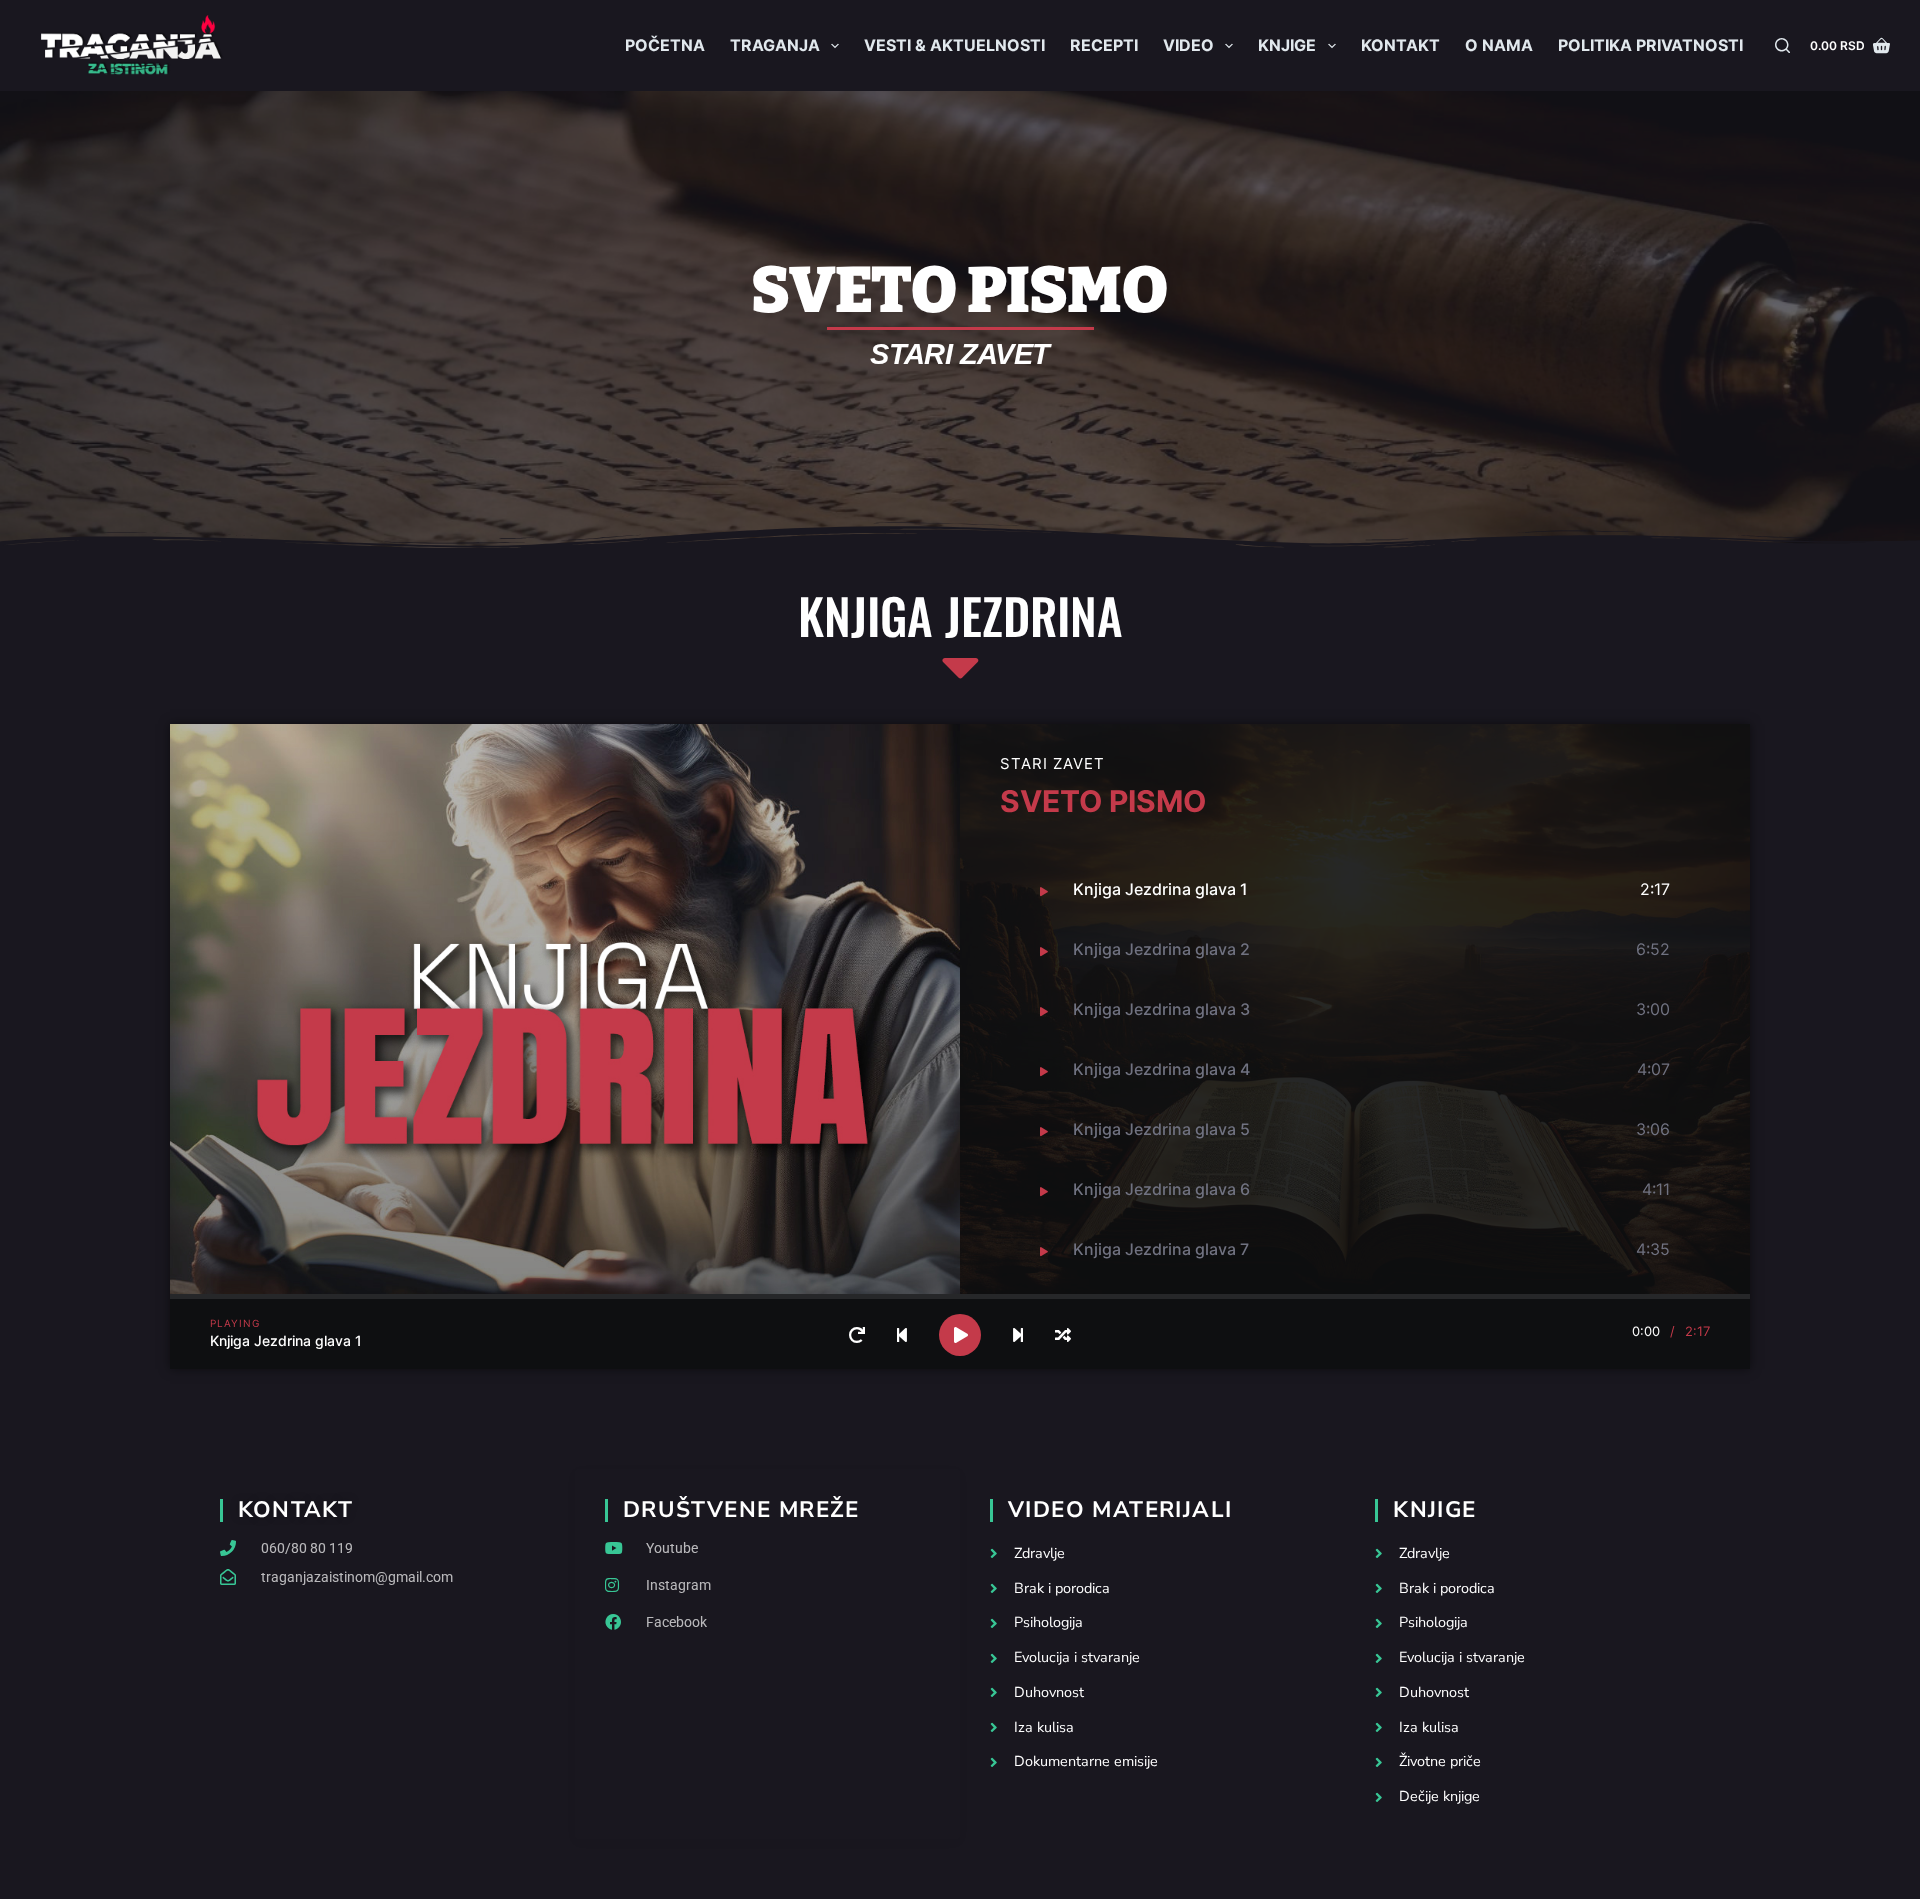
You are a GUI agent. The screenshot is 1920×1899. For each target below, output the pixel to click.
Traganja (775, 45)
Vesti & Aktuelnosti (954, 45)
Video (1188, 45)
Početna (665, 45)
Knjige (1287, 45)
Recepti (1104, 45)
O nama (1499, 45)
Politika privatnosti (1650, 45)
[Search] (1782, 45)
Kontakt (1400, 45)
